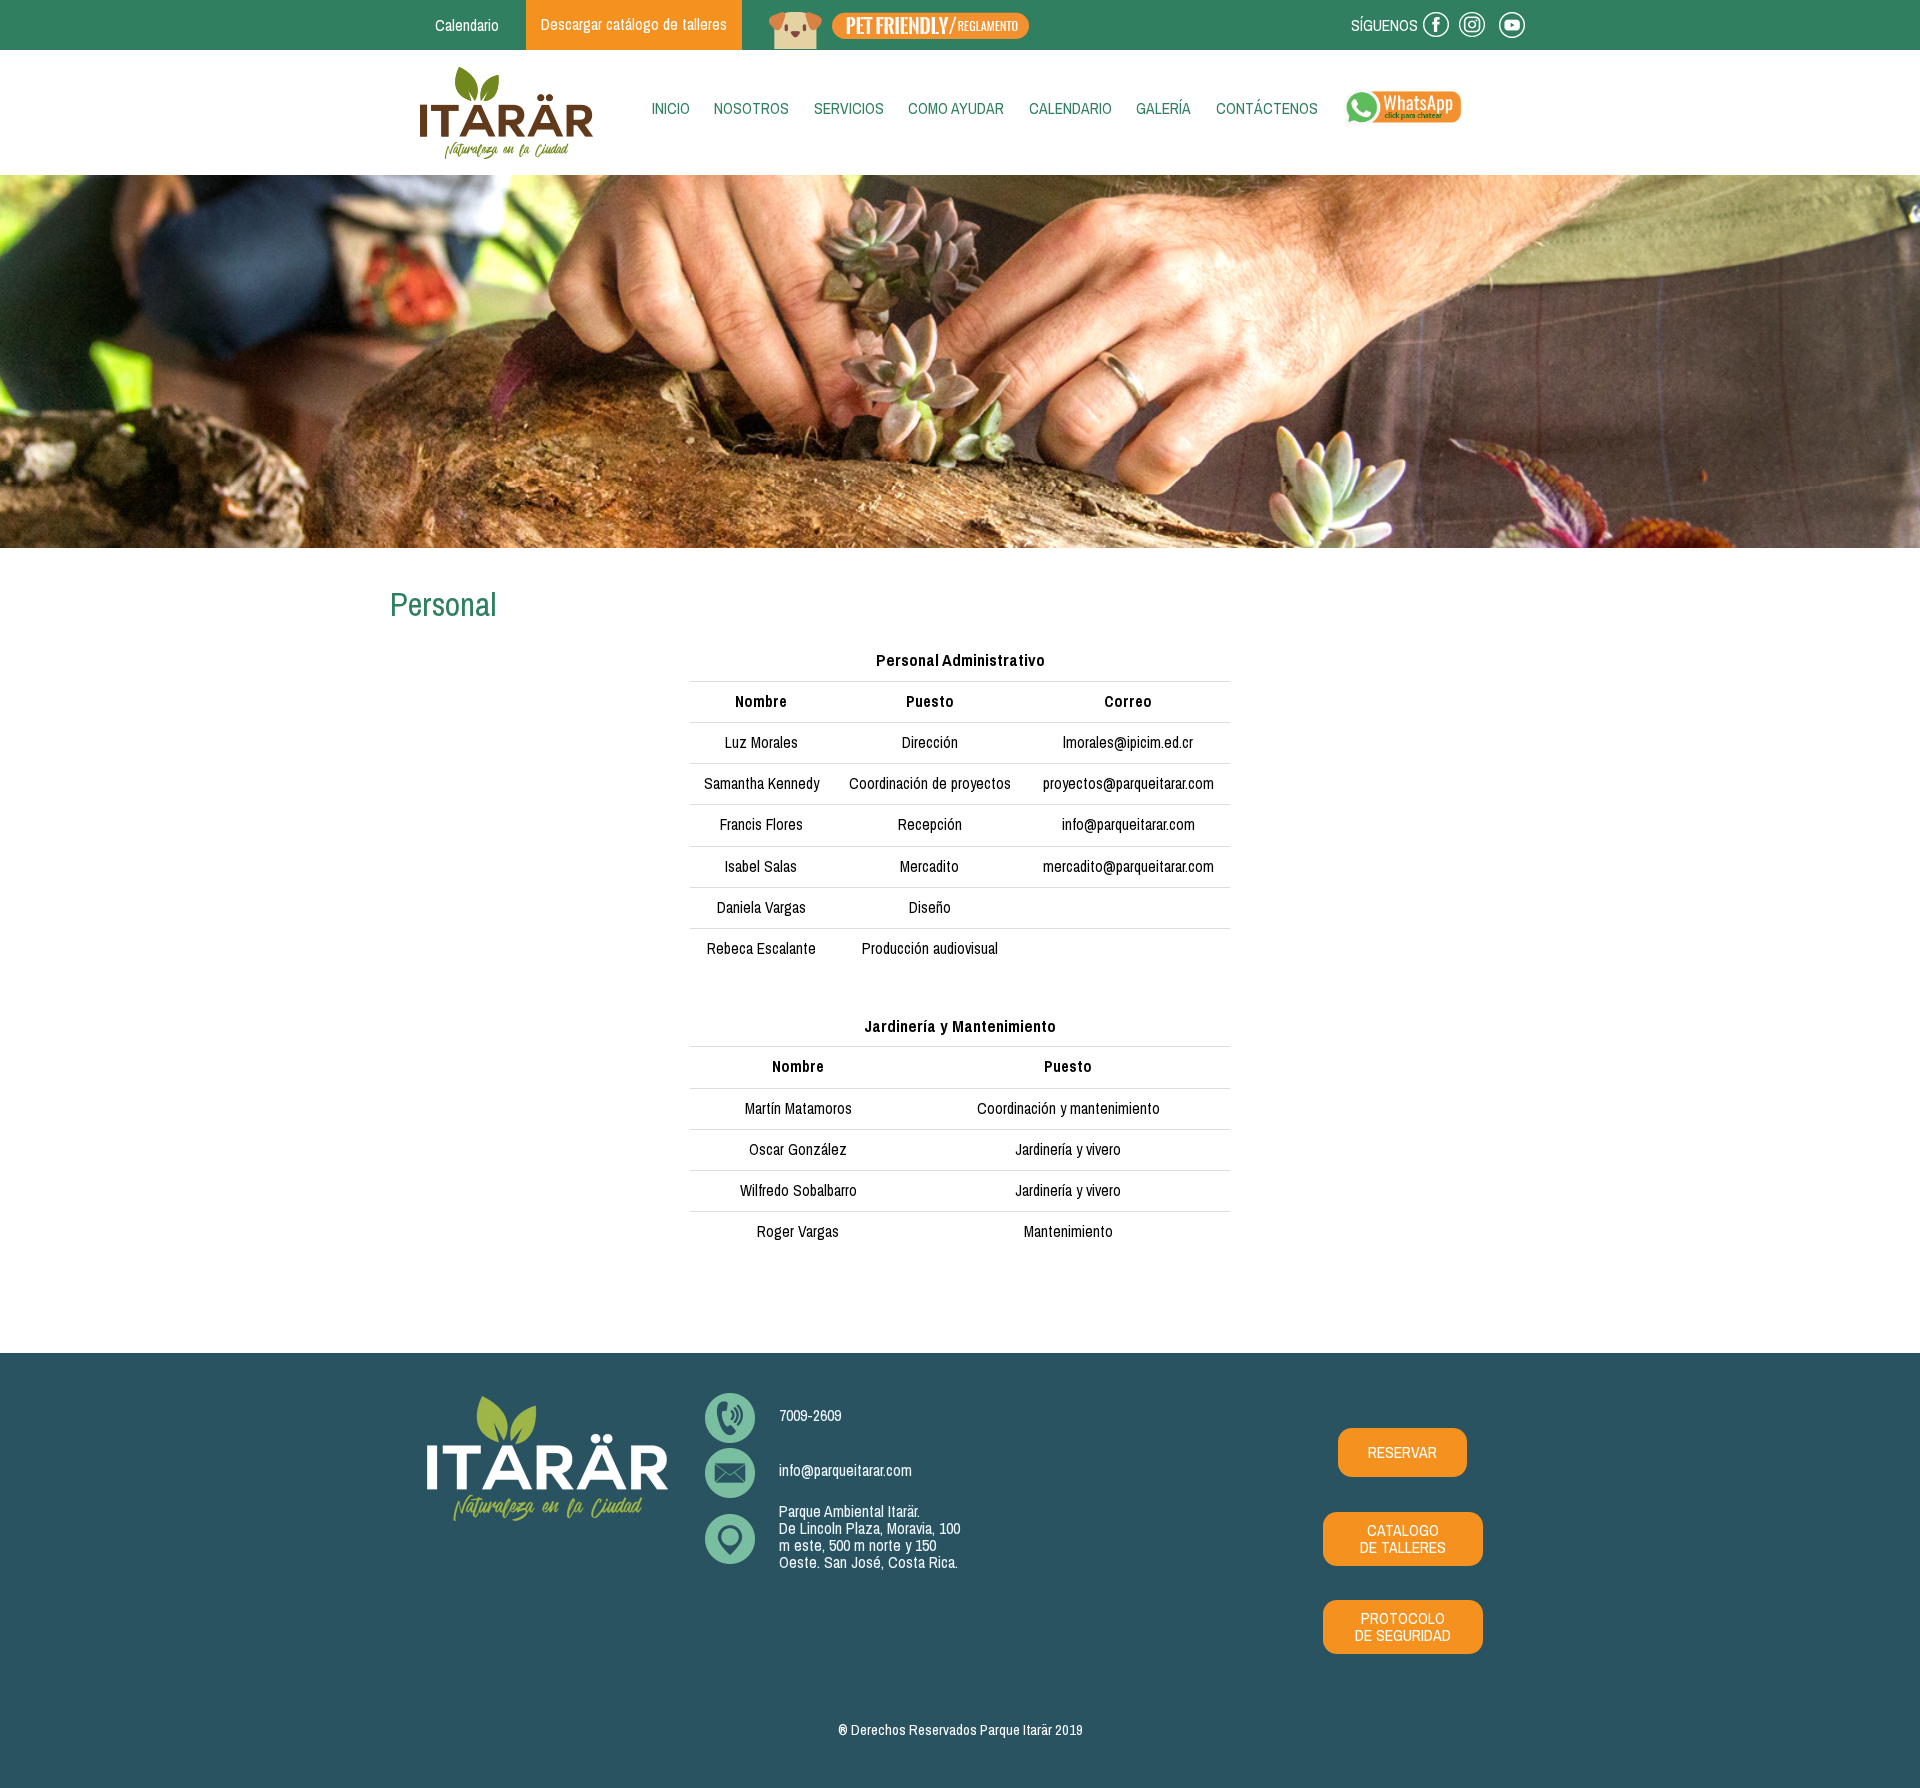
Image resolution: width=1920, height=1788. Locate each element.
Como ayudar (956, 108)
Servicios (849, 108)
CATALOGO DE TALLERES (1403, 1539)
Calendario (467, 25)
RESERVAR (1402, 1452)
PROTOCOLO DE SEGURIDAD (1403, 1627)
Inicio (675, 108)
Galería (1163, 108)
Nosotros (751, 108)
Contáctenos (1267, 108)
